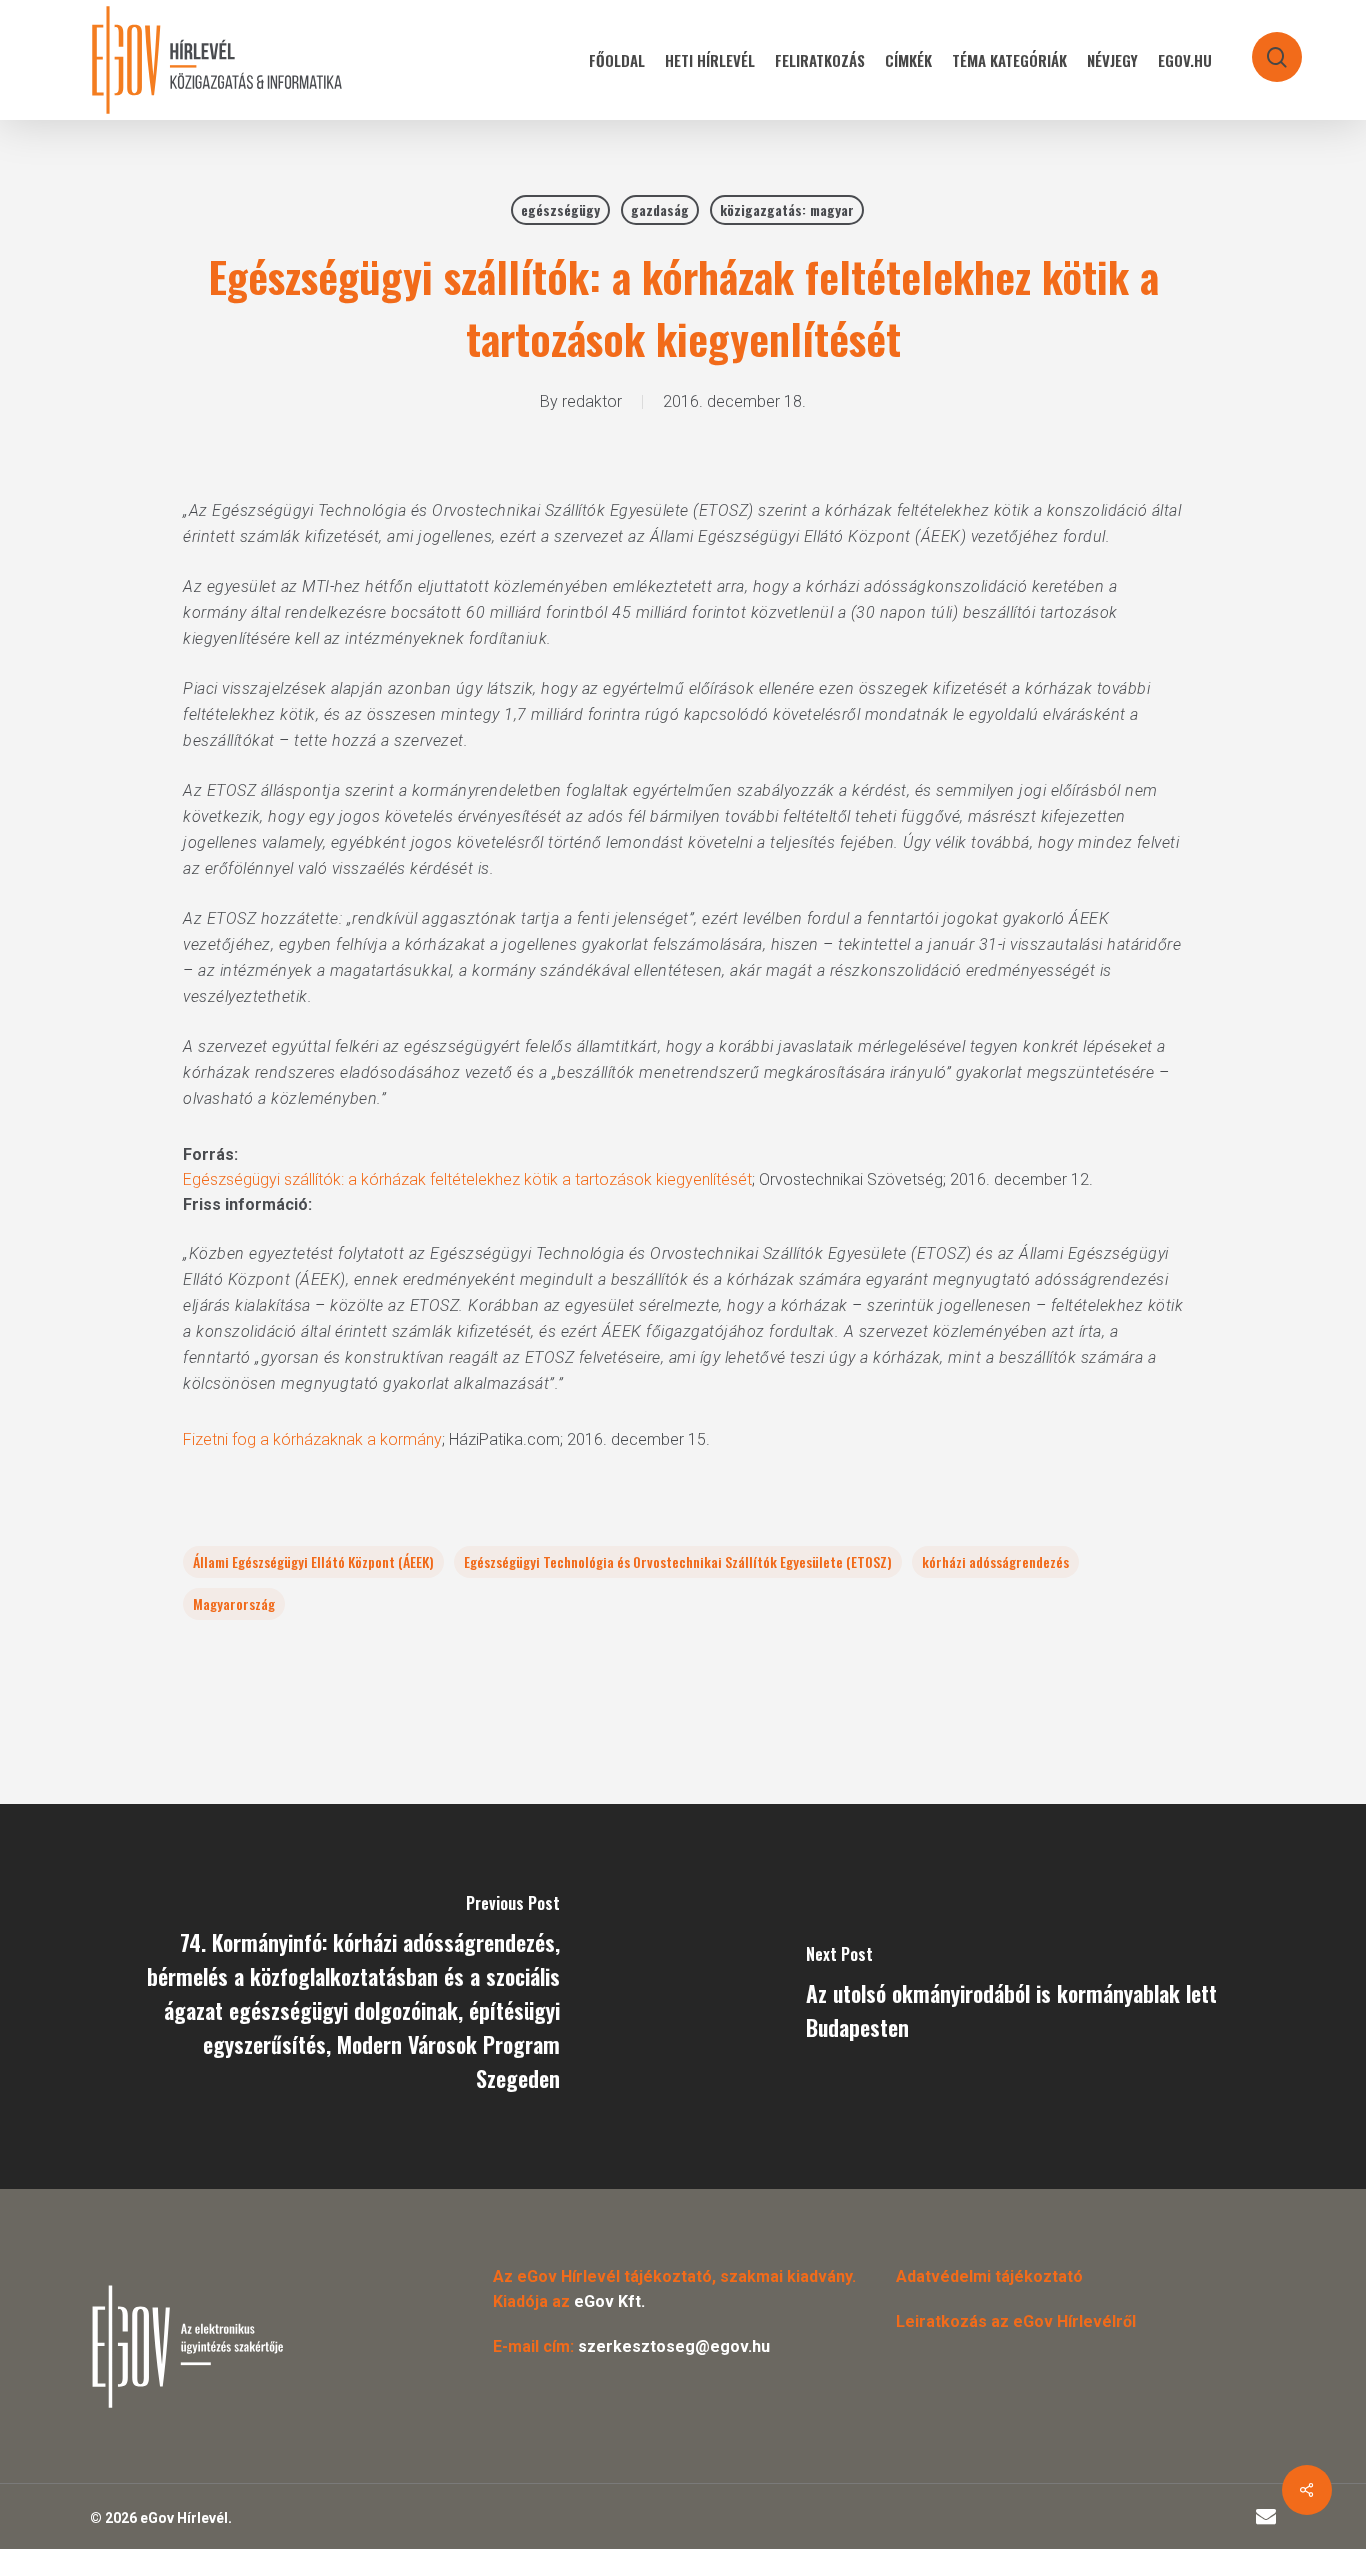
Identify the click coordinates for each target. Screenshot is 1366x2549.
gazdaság (660, 209)
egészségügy (560, 209)
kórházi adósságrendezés (995, 1561)
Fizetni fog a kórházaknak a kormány (312, 1439)
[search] (1264, 47)
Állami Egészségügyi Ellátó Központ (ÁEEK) (313, 1561)
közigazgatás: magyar (787, 209)
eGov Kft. (609, 2301)
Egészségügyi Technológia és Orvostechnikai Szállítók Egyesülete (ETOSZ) (678, 1561)
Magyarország (234, 1603)
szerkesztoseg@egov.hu (674, 2346)
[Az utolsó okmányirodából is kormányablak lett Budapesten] (1024, 1996)
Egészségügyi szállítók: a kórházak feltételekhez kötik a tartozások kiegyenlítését (467, 1179)
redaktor (592, 401)
